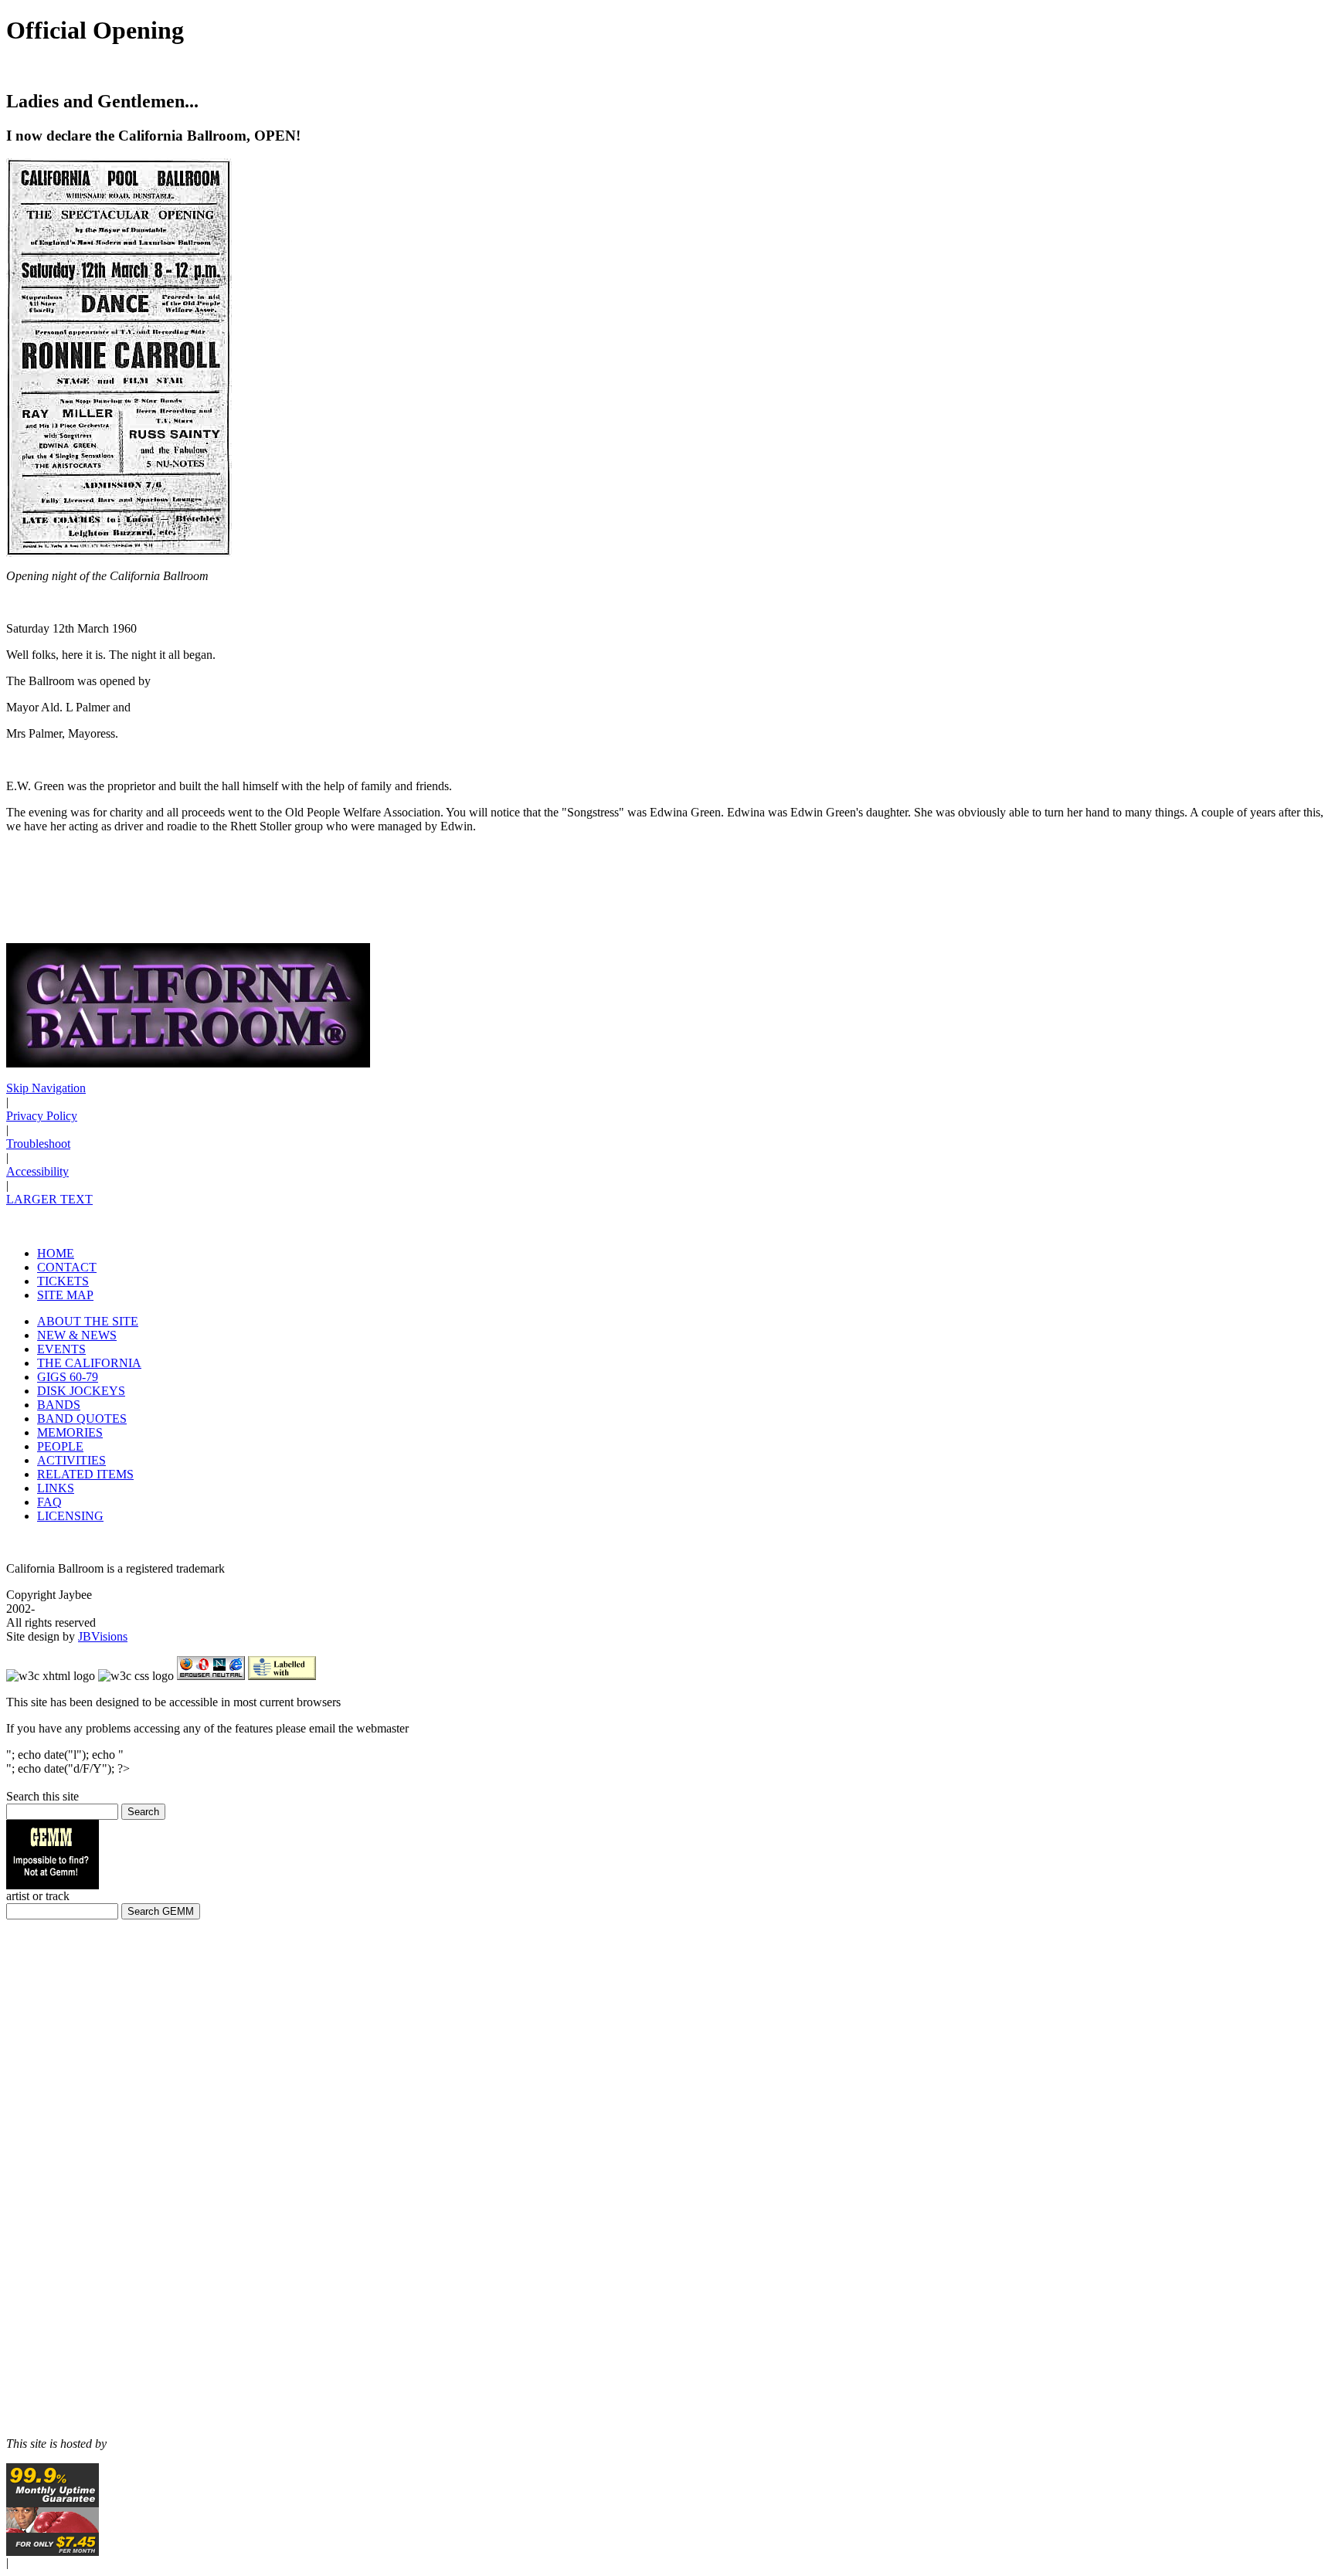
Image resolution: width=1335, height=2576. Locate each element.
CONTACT (67, 1267)
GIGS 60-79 (68, 1377)
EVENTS (61, 1349)
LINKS (56, 1488)
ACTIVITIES (71, 1460)
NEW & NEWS (77, 1335)
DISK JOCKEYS (81, 1391)
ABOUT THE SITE (88, 1321)
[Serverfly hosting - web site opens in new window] (53, 2552)
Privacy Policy (42, 1116)
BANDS (59, 1405)
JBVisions (103, 1636)
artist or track (38, 1896)
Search (143, 1812)
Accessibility (37, 1171)
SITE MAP (65, 1295)
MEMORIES (70, 1432)
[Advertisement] (53, 2179)
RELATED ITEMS (85, 1474)
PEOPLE (60, 1446)
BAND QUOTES (82, 1419)
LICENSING (70, 1516)
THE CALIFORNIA (89, 1363)
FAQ (49, 1502)
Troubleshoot (38, 1144)
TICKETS (63, 1281)
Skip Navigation (46, 1088)
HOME (56, 1253)
